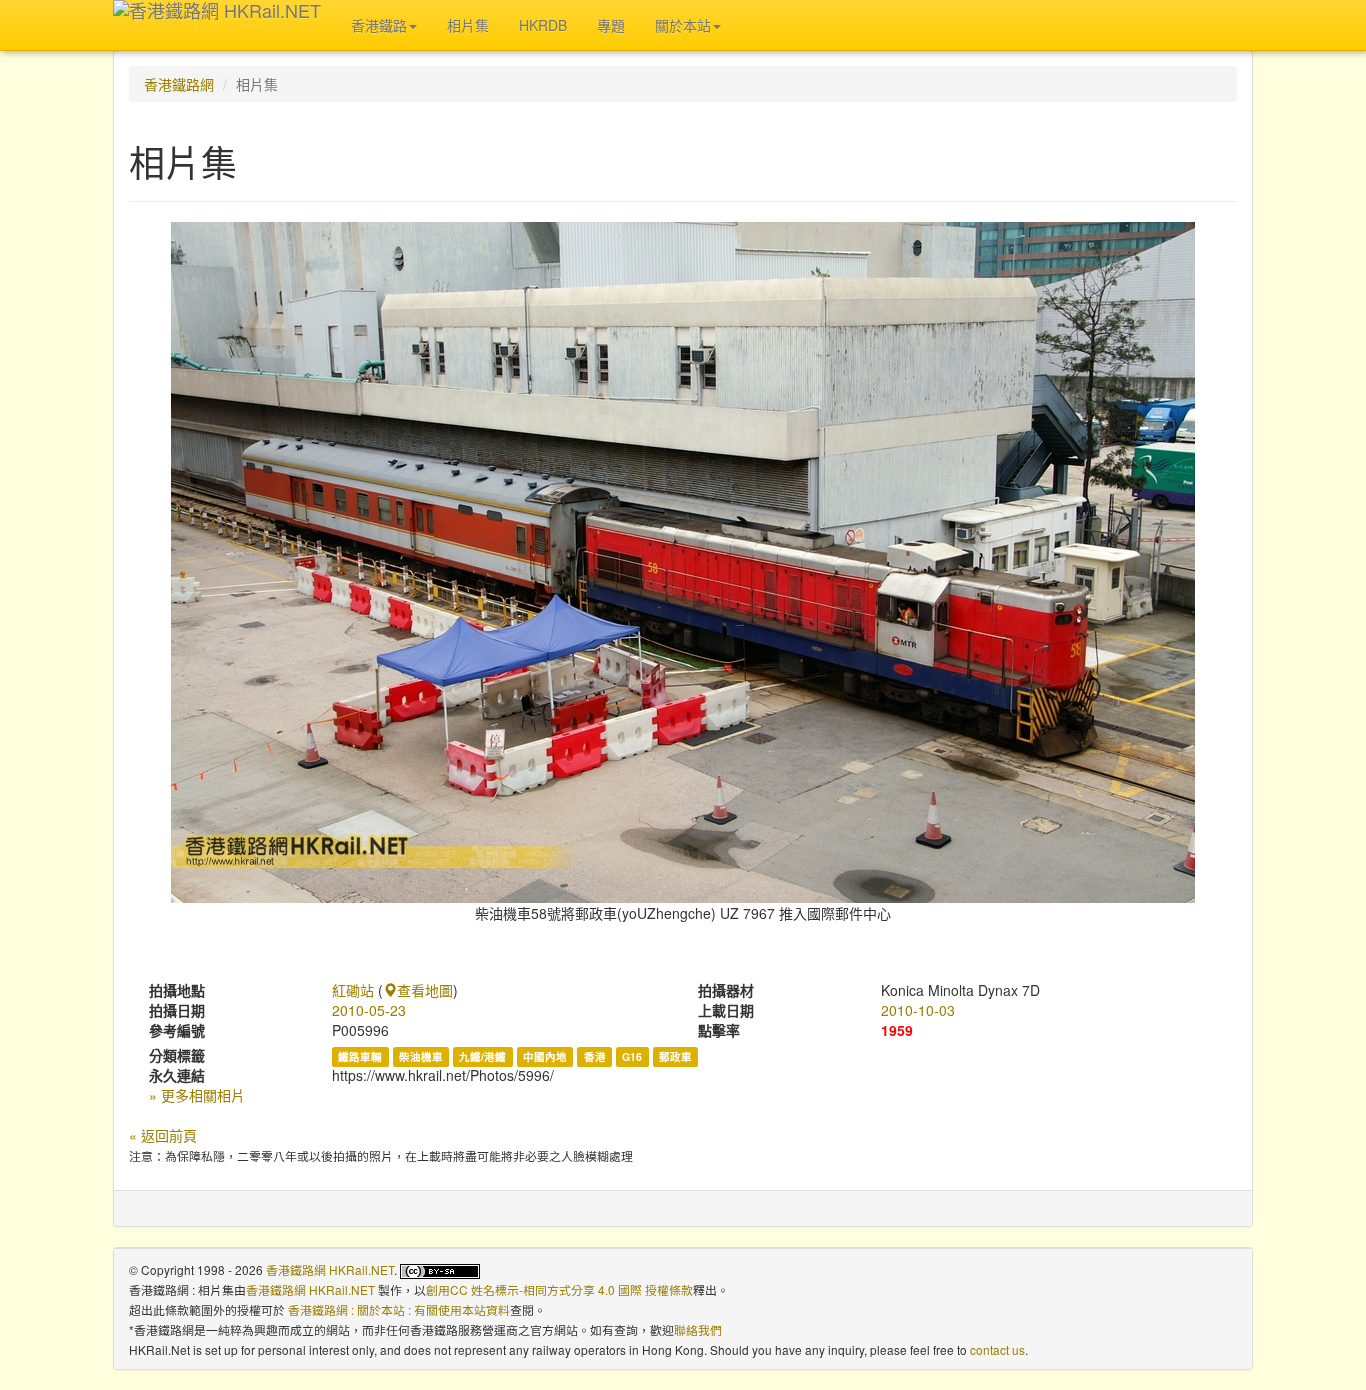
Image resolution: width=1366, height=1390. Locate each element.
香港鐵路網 (179, 84)
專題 (611, 25)
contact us (997, 1349)
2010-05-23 (369, 1010)
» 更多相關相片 (197, 1095)
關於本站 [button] (683, 25)
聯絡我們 (698, 1329)
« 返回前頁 (163, 1135)
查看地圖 (425, 990)
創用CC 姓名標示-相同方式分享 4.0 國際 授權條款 (559, 1289)
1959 (897, 1030)
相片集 (468, 25)
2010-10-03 (918, 1010)
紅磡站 (353, 990)
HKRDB (543, 25)
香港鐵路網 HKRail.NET (330, 1269)
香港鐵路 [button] (379, 25)
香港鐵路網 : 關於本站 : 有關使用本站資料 (399, 1309)
